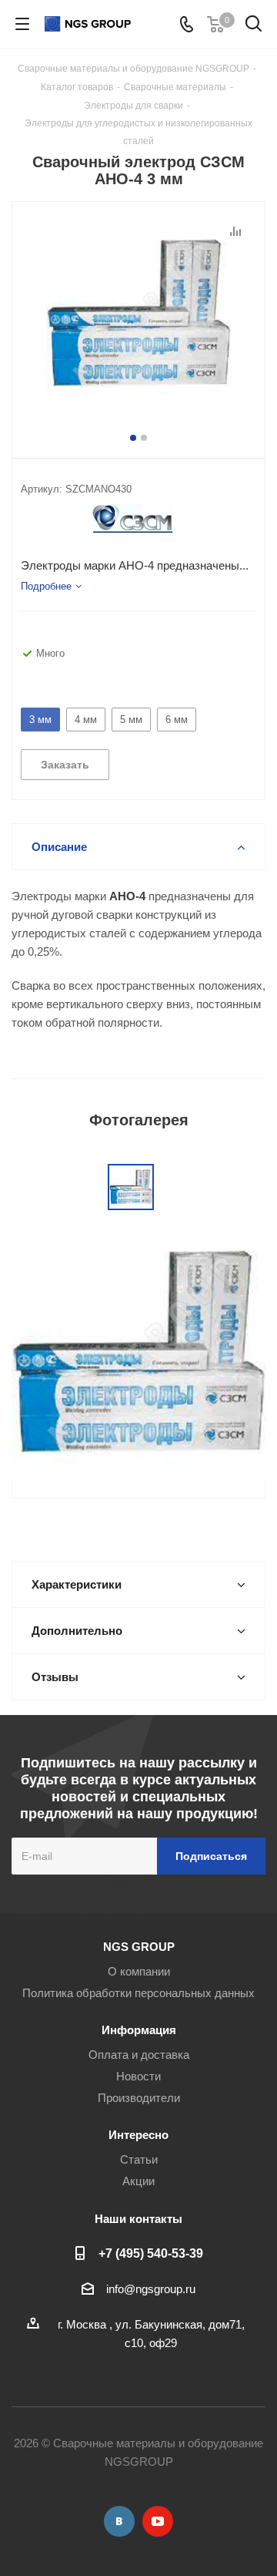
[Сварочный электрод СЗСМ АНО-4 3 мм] (138, 314)
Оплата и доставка (139, 2055)
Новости (138, 2076)
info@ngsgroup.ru (151, 2289)
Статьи (139, 2159)
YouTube (158, 2521)
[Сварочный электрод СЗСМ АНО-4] (138, 1352)
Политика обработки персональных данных (138, 1993)
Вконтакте (119, 2521)
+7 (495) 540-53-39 (151, 2253)
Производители (139, 2098)
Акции (138, 2181)
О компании (139, 1971)
